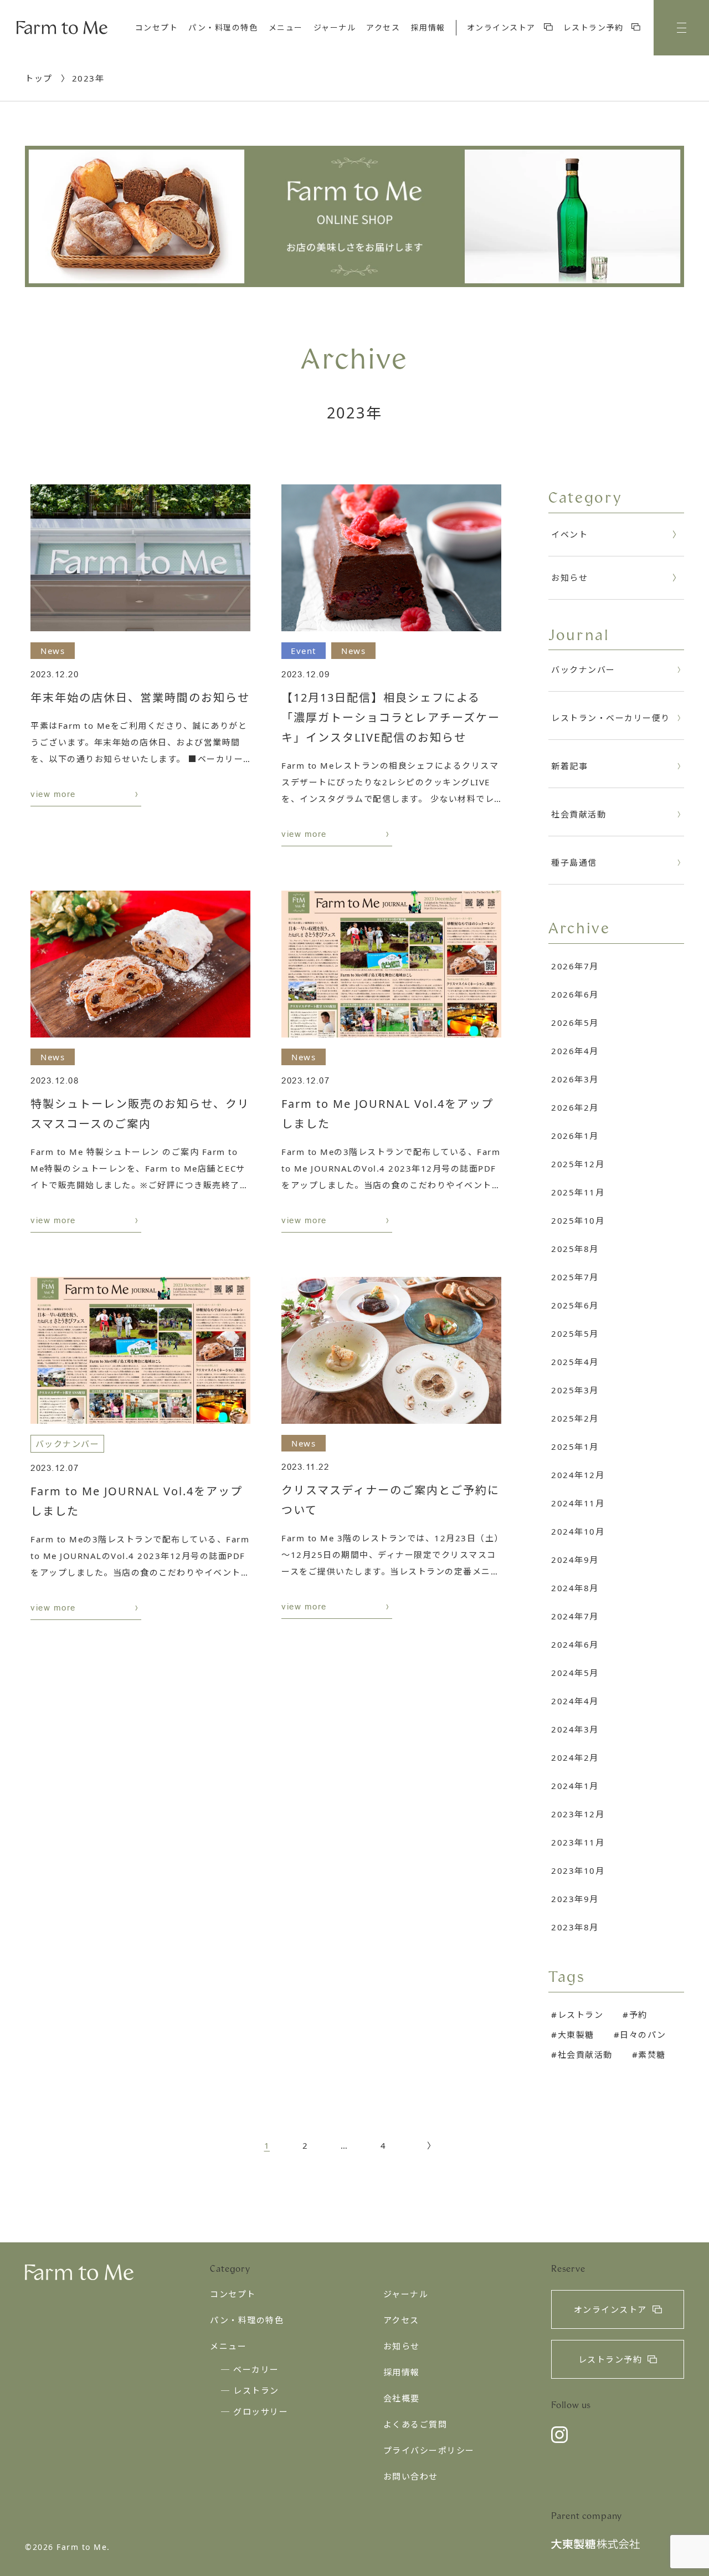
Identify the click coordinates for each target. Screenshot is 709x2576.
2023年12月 (578, 1814)
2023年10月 (578, 1870)
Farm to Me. (83, 2547)
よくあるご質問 (415, 2424)
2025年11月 (578, 1192)
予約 (638, 2015)
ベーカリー (256, 2369)
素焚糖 (652, 2054)
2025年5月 (575, 1333)
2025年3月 (575, 1390)
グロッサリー (261, 2411)
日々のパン (643, 2035)
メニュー (286, 27)
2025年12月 (578, 1164)
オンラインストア (503, 27)
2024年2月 (575, 1757)
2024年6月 (575, 1644)
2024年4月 (575, 1701)
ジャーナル (335, 27)
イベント (569, 534)
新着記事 (569, 766)
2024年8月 (575, 1588)
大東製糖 (576, 2035)
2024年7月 (575, 1616)
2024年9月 (575, 1560)
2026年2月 (575, 1107)
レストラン (580, 2015)
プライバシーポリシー (429, 2450)
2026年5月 (575, 1023)
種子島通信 (574, 862)
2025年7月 (575, 1277)
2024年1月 (575, 1786)
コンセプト (157, 27)
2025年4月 (575, 1362)
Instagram (559, 2435)
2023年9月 (575, 1899)
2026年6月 (575, 994)
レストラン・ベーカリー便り (611, 718)
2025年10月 (578, 1220)
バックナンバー (583, 669)
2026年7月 (575, 966)
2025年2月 (575, 1418)
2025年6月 (575, 1305)
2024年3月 (575, 1729)
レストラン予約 (595, 27)
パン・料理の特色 (223, 27)
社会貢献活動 (579, 814)
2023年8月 (575, 1927)
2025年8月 (575, 1249)
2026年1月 (575, 1136)
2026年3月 (575, 1079)
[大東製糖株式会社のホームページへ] (595, 2546)
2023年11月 (578, 1842)
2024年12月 (578, 1475)
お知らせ (569, 577)
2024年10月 (578, 1531)
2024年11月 (578, 1503)
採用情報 (428, 27)
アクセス (383, 27)
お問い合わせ (411, 2476)
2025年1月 (575, 1447)
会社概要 (402, 2398)
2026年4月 (575, 1051)
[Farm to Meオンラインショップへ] (354, 216)
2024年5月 (575, 1673)
